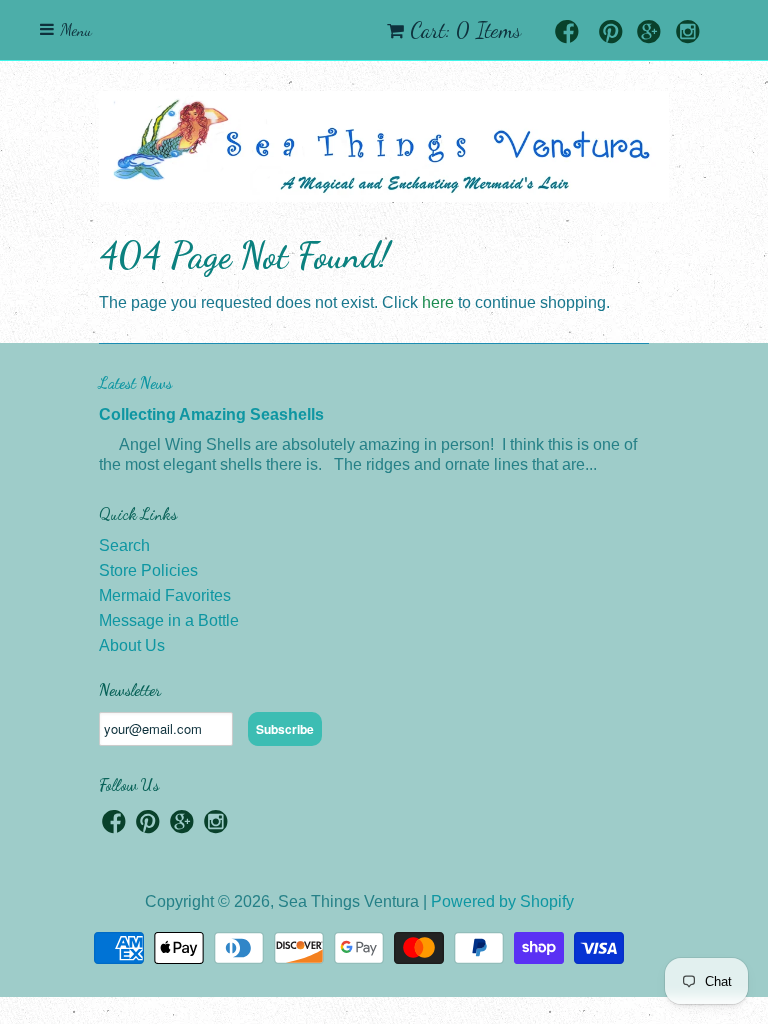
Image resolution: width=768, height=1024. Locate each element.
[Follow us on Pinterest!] (611, 33)
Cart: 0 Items (465, 30)
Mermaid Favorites (165, 595)
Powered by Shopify (502, 901)
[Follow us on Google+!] (649, 33)
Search (124, 545)
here (438, 302)
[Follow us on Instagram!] (688, 33)
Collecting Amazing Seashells (211, 414)
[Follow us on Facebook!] (567, 33)
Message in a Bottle (169, 620)
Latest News (135, 382)
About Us (132, 645)
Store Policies (148, 570)
